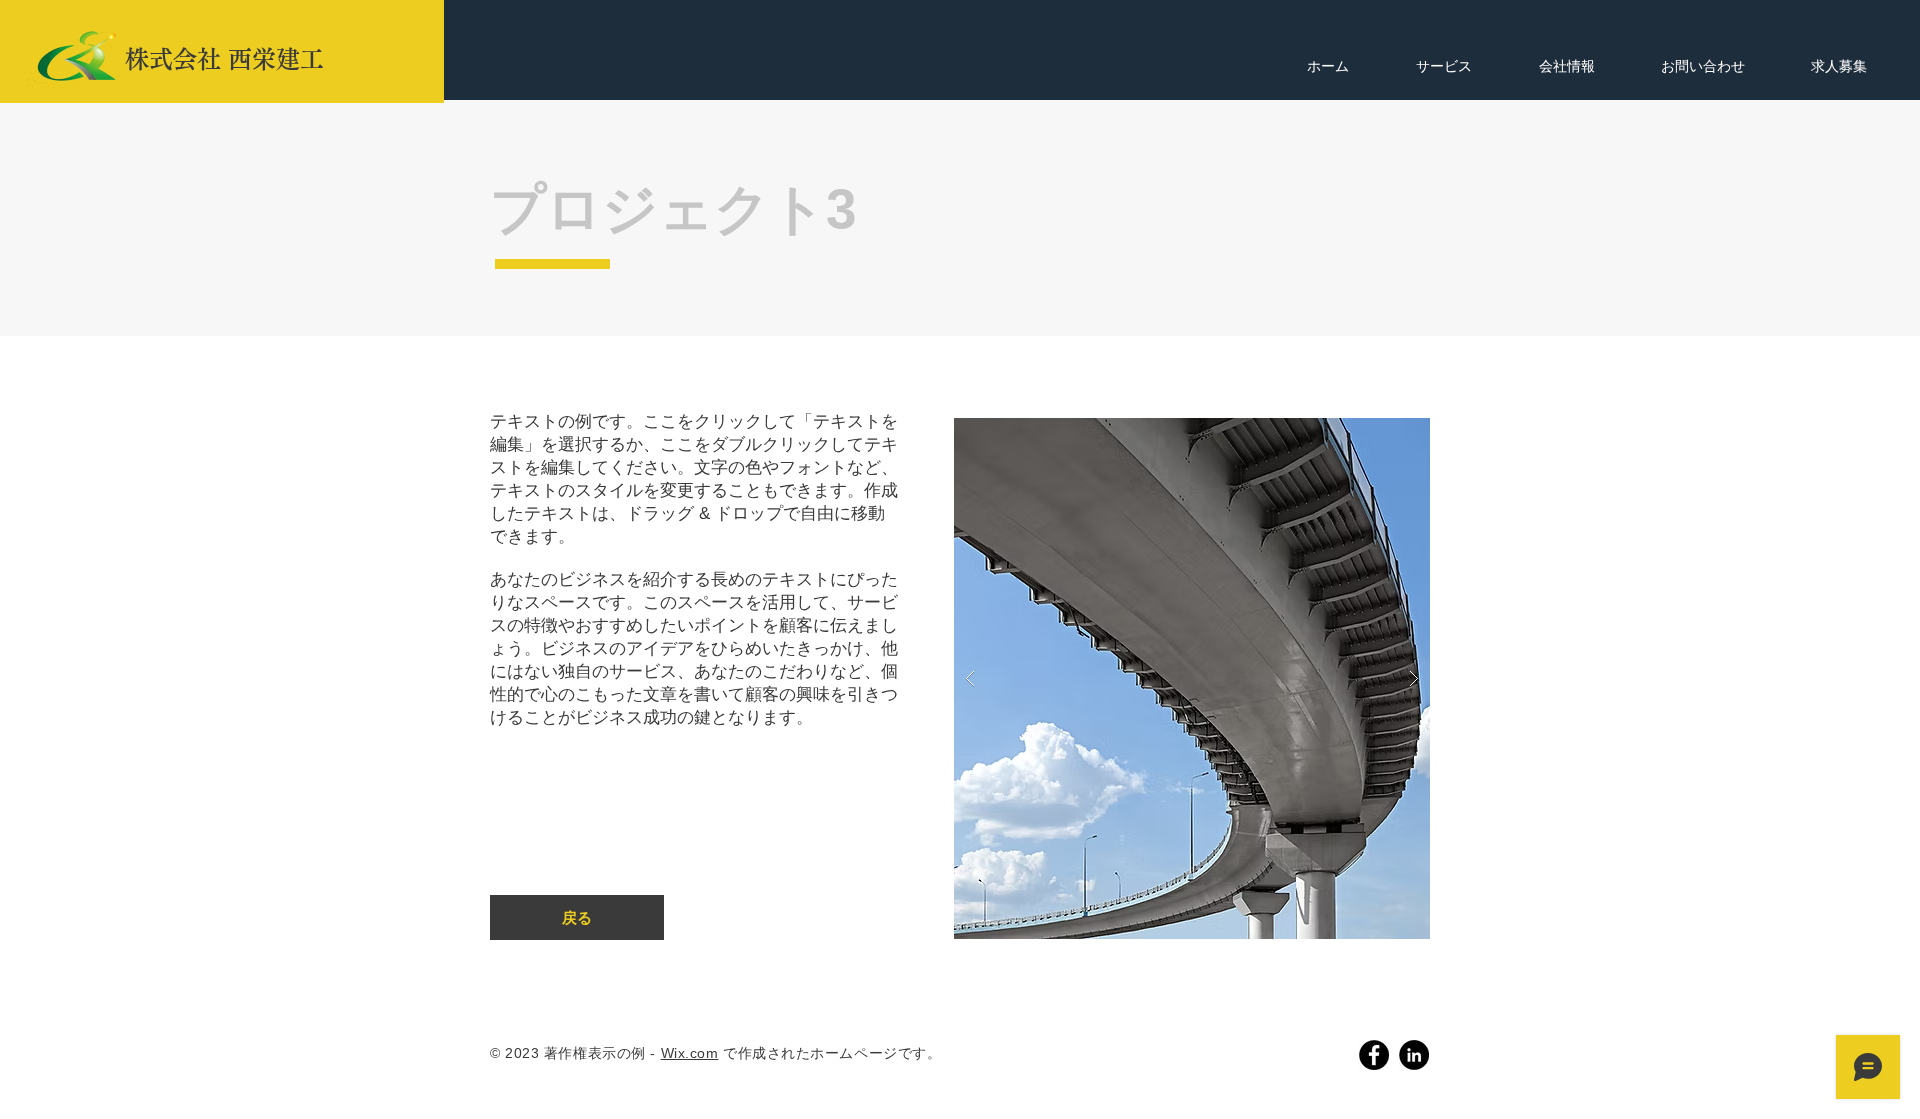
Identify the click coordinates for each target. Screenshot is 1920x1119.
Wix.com (690, 1053)
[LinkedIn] (1414, 1055)
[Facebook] (1374, 1055)
